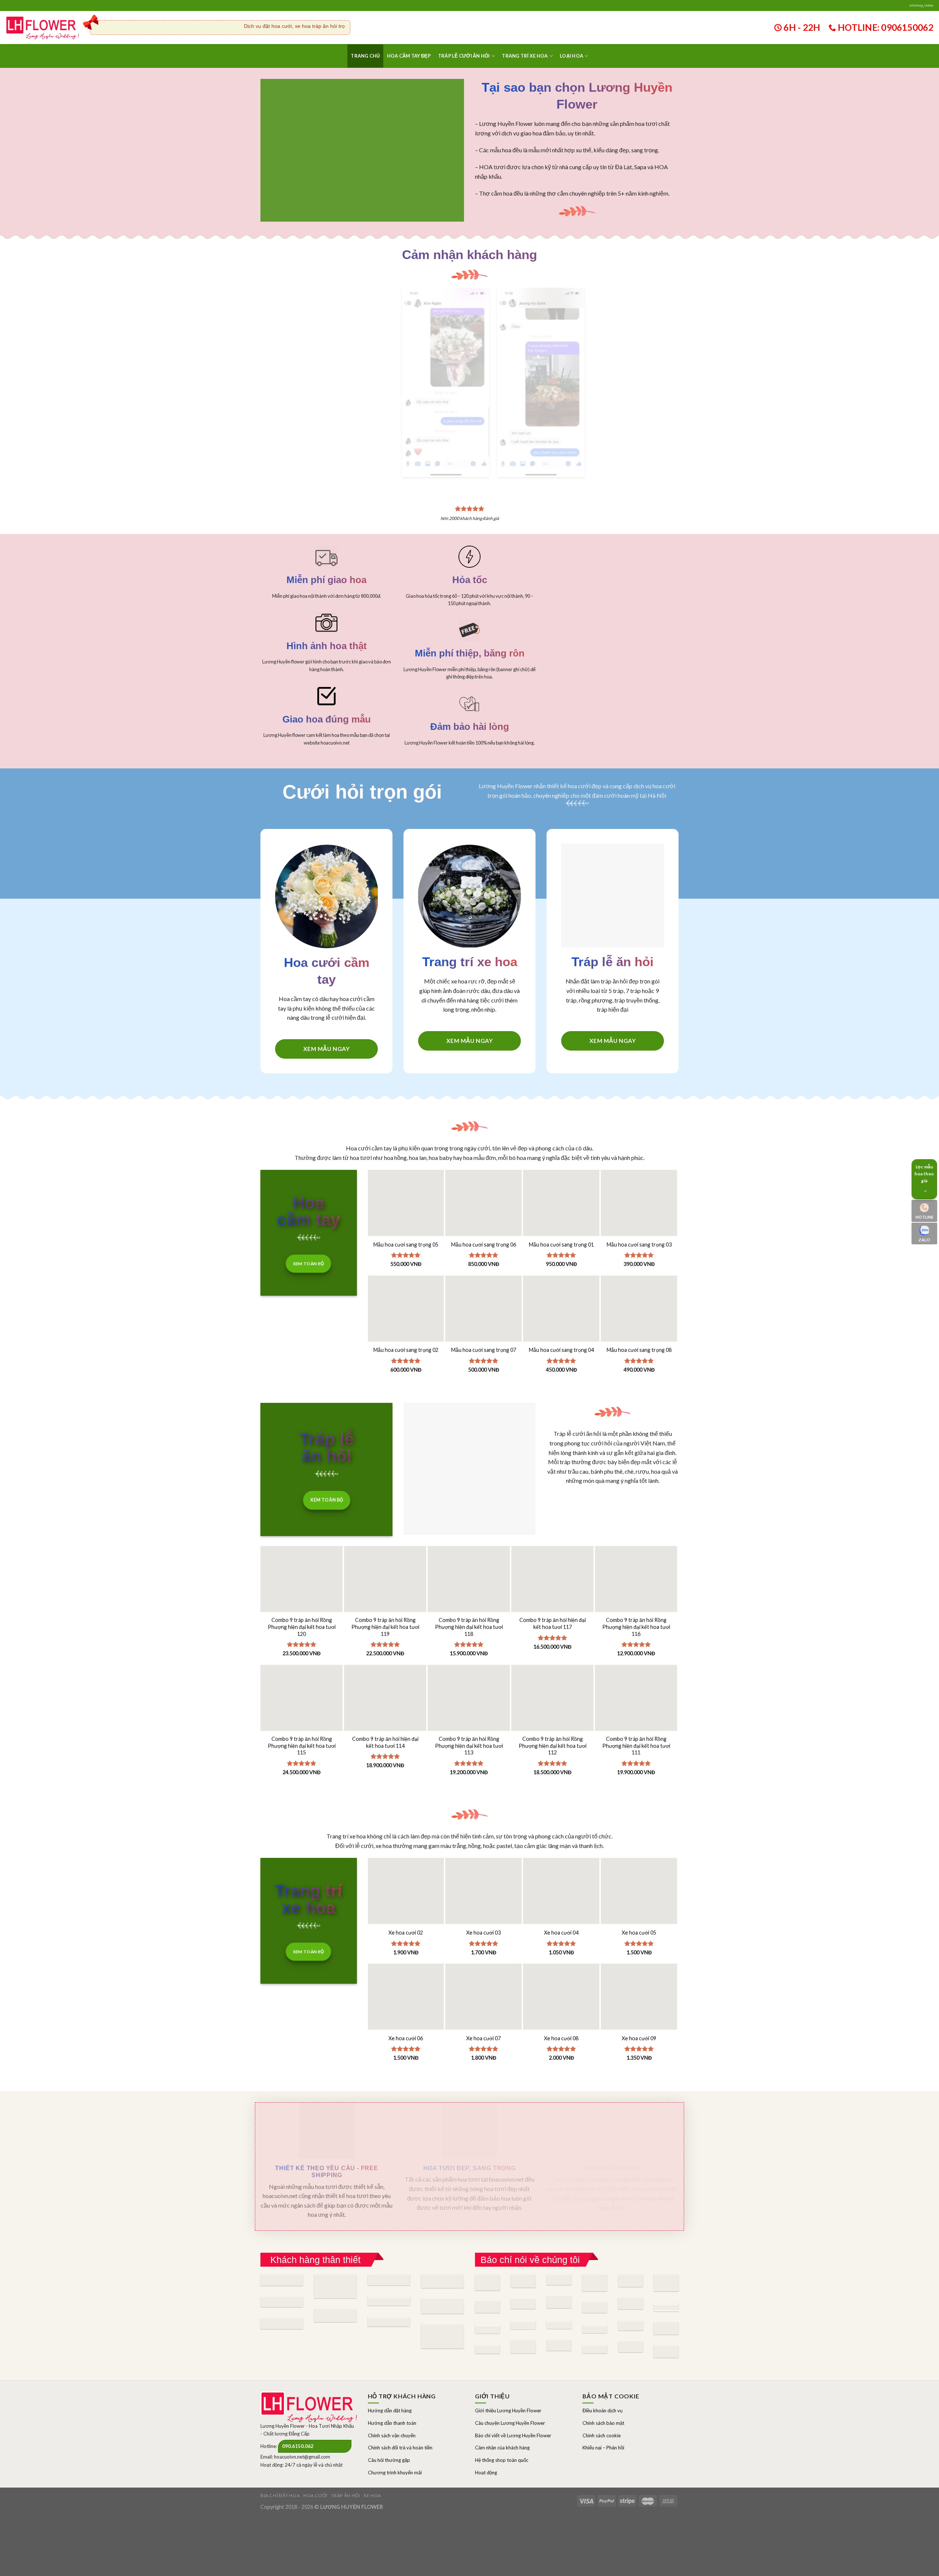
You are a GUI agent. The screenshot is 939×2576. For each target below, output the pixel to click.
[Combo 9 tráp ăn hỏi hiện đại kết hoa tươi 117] (552, 1576)
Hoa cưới (315, 2464)
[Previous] (413, 361)
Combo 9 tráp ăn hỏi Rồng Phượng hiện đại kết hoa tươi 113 (469, 1714)
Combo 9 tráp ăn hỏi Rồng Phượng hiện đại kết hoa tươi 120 (302, 1595)
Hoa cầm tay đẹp (409, 56)
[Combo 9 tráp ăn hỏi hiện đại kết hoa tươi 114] (385, 1695)
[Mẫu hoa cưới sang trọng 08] (639, 1282)
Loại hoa (571, 56)
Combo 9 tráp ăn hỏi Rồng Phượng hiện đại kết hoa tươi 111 (636, 1714)
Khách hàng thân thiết (315, 2228)
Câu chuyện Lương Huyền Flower (510, 2391)
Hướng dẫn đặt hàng (390, 2379)
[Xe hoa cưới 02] (406, 1864)
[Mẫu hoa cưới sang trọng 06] (483, 1176)
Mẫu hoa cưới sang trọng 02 (406, 1318)
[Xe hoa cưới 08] (561, 1970)
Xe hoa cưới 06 (406, 2006)
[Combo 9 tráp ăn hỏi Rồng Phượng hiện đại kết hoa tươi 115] (302, 1695)
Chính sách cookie (602, 2404)
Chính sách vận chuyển (392, 2404)
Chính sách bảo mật (603, 2391)
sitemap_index (921, 5)
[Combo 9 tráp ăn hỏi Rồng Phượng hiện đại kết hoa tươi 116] (636, 1576)
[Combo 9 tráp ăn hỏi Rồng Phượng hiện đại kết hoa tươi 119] (385, 1576)
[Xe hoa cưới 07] (483, 1970)
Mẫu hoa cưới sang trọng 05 (406, 1213)
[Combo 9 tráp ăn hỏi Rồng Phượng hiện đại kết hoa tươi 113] (469, 1695)
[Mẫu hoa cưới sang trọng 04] (561, 1282)
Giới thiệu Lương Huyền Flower (508, 2379)
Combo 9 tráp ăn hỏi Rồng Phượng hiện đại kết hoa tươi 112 (553, 1714)
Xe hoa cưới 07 (483, 2006)
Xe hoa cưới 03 (483, 1901)
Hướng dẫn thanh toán (392, 2391)
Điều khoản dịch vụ (602, 2379)
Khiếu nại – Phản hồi (603, 2416)
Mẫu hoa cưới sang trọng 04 (561, 1318)
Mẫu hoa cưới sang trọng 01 (561, 1213)
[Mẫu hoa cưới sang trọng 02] (406, 1282)
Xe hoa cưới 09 (639, 2006)
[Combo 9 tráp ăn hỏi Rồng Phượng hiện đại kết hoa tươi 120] (302, 1576)
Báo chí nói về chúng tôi (530, 2228)
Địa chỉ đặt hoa (280, 2464)
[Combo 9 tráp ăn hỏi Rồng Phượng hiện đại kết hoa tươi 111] (636, 1695)
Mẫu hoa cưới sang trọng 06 (484, 1213)
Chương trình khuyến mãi (395, 2441)
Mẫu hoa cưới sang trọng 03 (639, 1213)
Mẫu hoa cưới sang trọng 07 (484, 1318)
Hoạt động (486, 2441)
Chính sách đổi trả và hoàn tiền (400, 2416)
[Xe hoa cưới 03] (483, 1864)
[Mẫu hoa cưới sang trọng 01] (561, 1176)
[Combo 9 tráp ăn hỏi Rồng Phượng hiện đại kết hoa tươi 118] (469, 1576)
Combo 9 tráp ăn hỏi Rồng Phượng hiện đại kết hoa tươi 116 (636, 1595)
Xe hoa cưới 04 (561, 1901)
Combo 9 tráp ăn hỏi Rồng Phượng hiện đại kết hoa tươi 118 (469, 1595)
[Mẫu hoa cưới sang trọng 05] (406, 1176)
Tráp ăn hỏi (346, 2464)
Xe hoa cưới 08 (561, 2006)
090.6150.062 (298, 2415)
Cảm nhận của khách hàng (502, 2416)
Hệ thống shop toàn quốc (502, 2428)
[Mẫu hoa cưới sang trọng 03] (639, 1176)
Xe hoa (372, 2464)
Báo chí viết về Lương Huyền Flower (513, 2404)
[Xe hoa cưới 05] (639, 1864)
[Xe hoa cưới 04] (561, 1864)
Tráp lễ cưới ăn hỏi (464, 56)
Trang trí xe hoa (525, 56)
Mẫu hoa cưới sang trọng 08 (639, 1318)
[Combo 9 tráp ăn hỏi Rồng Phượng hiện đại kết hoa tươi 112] (552, 1695)
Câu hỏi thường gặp (389, 2428)
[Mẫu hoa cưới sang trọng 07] (483, 1282)
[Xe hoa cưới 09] (639, 1970)
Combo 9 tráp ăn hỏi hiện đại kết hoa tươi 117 (553, 1592)
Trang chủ (365, 56)
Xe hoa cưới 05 (639, 1901)
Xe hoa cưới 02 (406, 1901)
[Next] (668, 361)
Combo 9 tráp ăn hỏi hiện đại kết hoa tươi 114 (385, 1711)
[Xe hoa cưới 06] (406, 1970)
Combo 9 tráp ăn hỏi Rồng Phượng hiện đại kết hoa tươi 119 (385, 1595)
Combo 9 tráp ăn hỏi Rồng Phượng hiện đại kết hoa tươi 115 (302, 1714)
